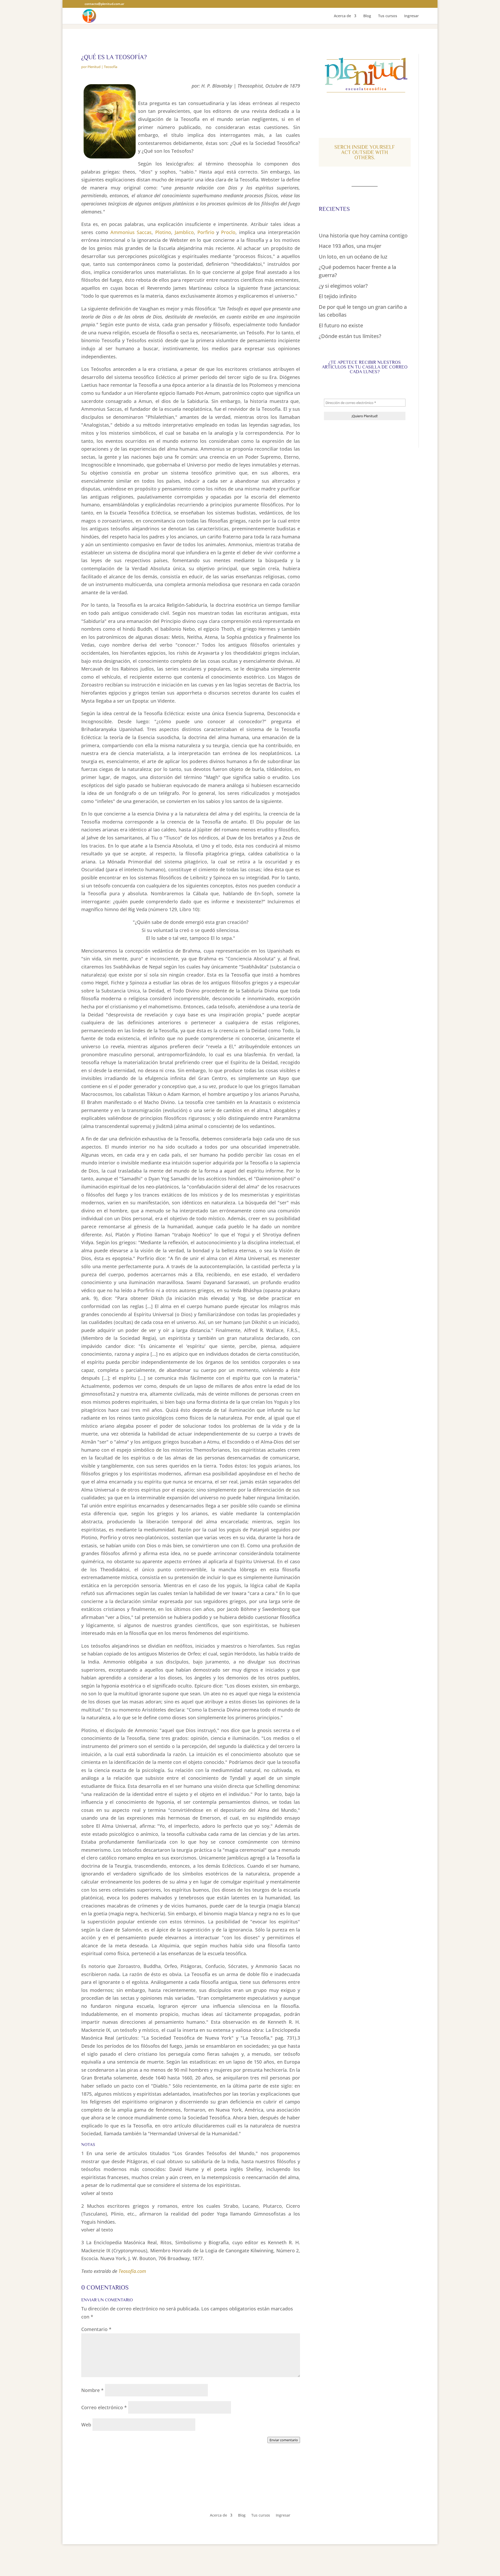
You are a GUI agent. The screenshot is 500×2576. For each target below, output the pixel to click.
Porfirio (206, 232)
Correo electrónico (104, 2407)
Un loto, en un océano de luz (353, 257)
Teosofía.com (132, 2271)
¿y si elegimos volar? (343, 286)
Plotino (163, 232)
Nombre (92, 2390)
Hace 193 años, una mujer (350, 246)
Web (86, 2425)
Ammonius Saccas (131, 232)
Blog (367, 16)
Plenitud (94, 67)
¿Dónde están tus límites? (350, 336)
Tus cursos (388, 16)
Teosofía (111, 67)
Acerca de (342, 16)
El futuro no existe (341, 325)
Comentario (96, 2329)
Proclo (228, 232)
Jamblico (184, 232)
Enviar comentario (284, 2440)
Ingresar (411, 16)
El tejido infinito (338, 296)
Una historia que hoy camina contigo (363, 235)
